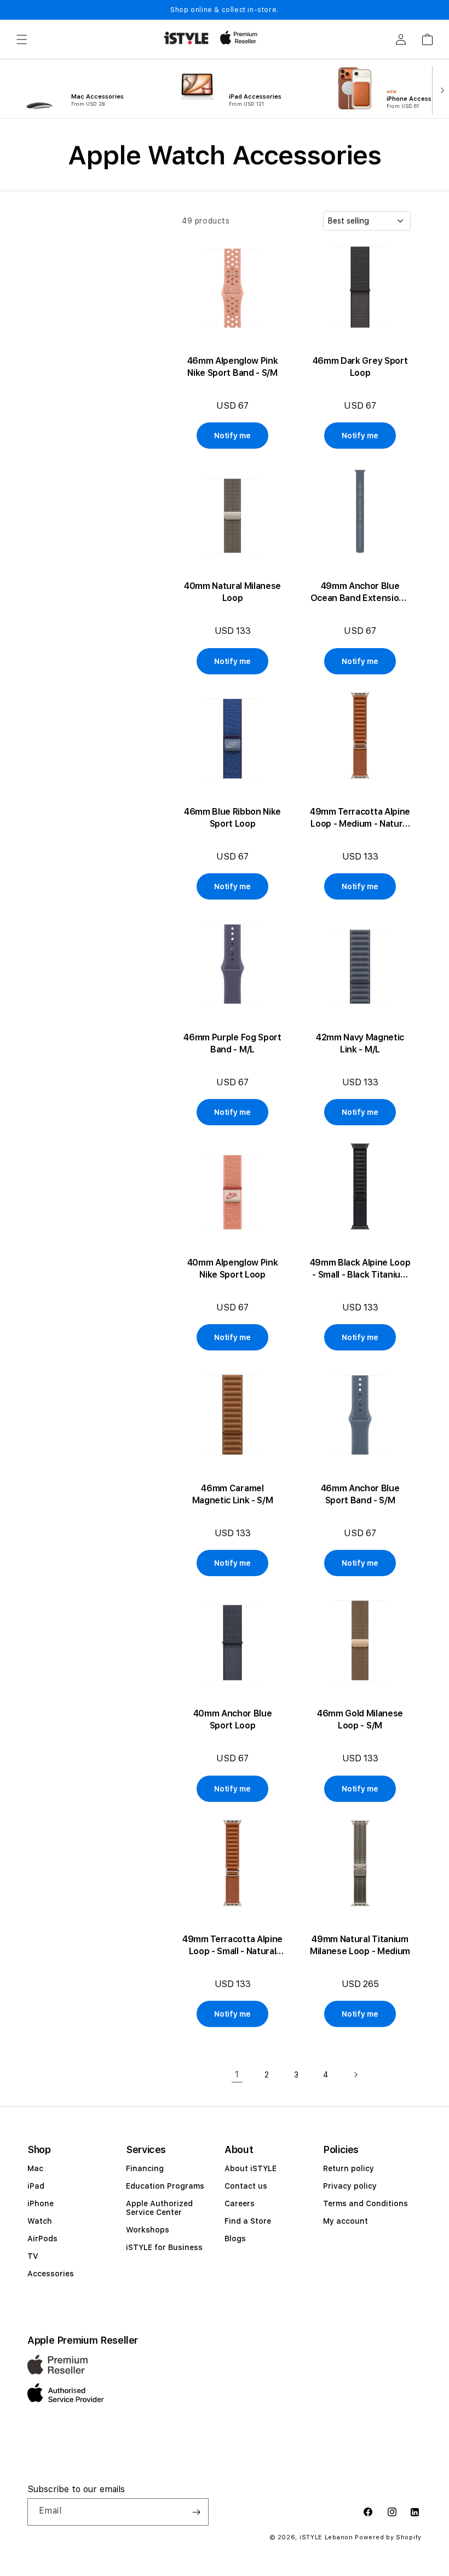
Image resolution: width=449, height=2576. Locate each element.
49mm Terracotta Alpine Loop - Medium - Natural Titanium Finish (360, 818)
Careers (240, 2203)
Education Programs (165, 2186)
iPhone (41, 2203)
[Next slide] (440, 89)
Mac (35, 2168)
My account (346, 2221)
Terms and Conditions (365, 2203)
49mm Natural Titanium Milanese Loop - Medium (360, 1945)
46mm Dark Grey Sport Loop (360, 367)
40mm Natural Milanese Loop (232, 592)
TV (33, 2256)
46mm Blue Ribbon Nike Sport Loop (232, 818)
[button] (22, 39)
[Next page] (355, 2075)
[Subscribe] (196, 2512)
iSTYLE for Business (164, 2247)
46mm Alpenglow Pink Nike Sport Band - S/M (233, 367)
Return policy (349, 2168)
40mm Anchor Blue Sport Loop (233, 1719)
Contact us (246, 2186)
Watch (40, 2221)
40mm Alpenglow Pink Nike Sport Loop (233, 1269)
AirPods (42, 2239)
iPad (36, 2186)
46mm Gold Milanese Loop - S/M (360, 1719)
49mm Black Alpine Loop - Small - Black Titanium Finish (360, 1269)
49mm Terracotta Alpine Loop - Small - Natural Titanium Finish (232, 1946)
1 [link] (237, 2074)
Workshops (148, 2230)
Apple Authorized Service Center (159, 2208)
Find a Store (248, 2221)
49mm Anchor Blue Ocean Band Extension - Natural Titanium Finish (360, 593)
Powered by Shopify (388, 2537)
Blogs (235, 2239)
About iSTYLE (251, 2168)
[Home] (186, 38)
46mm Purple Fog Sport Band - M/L (232, 1043)
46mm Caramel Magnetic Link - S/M (233, 1494)
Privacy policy (350, 2186)
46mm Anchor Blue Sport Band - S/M (360, 1494)
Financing (145, 2168)
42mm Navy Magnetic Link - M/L (360, 1043)
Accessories (51, 2274)
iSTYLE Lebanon (326, 2537)
